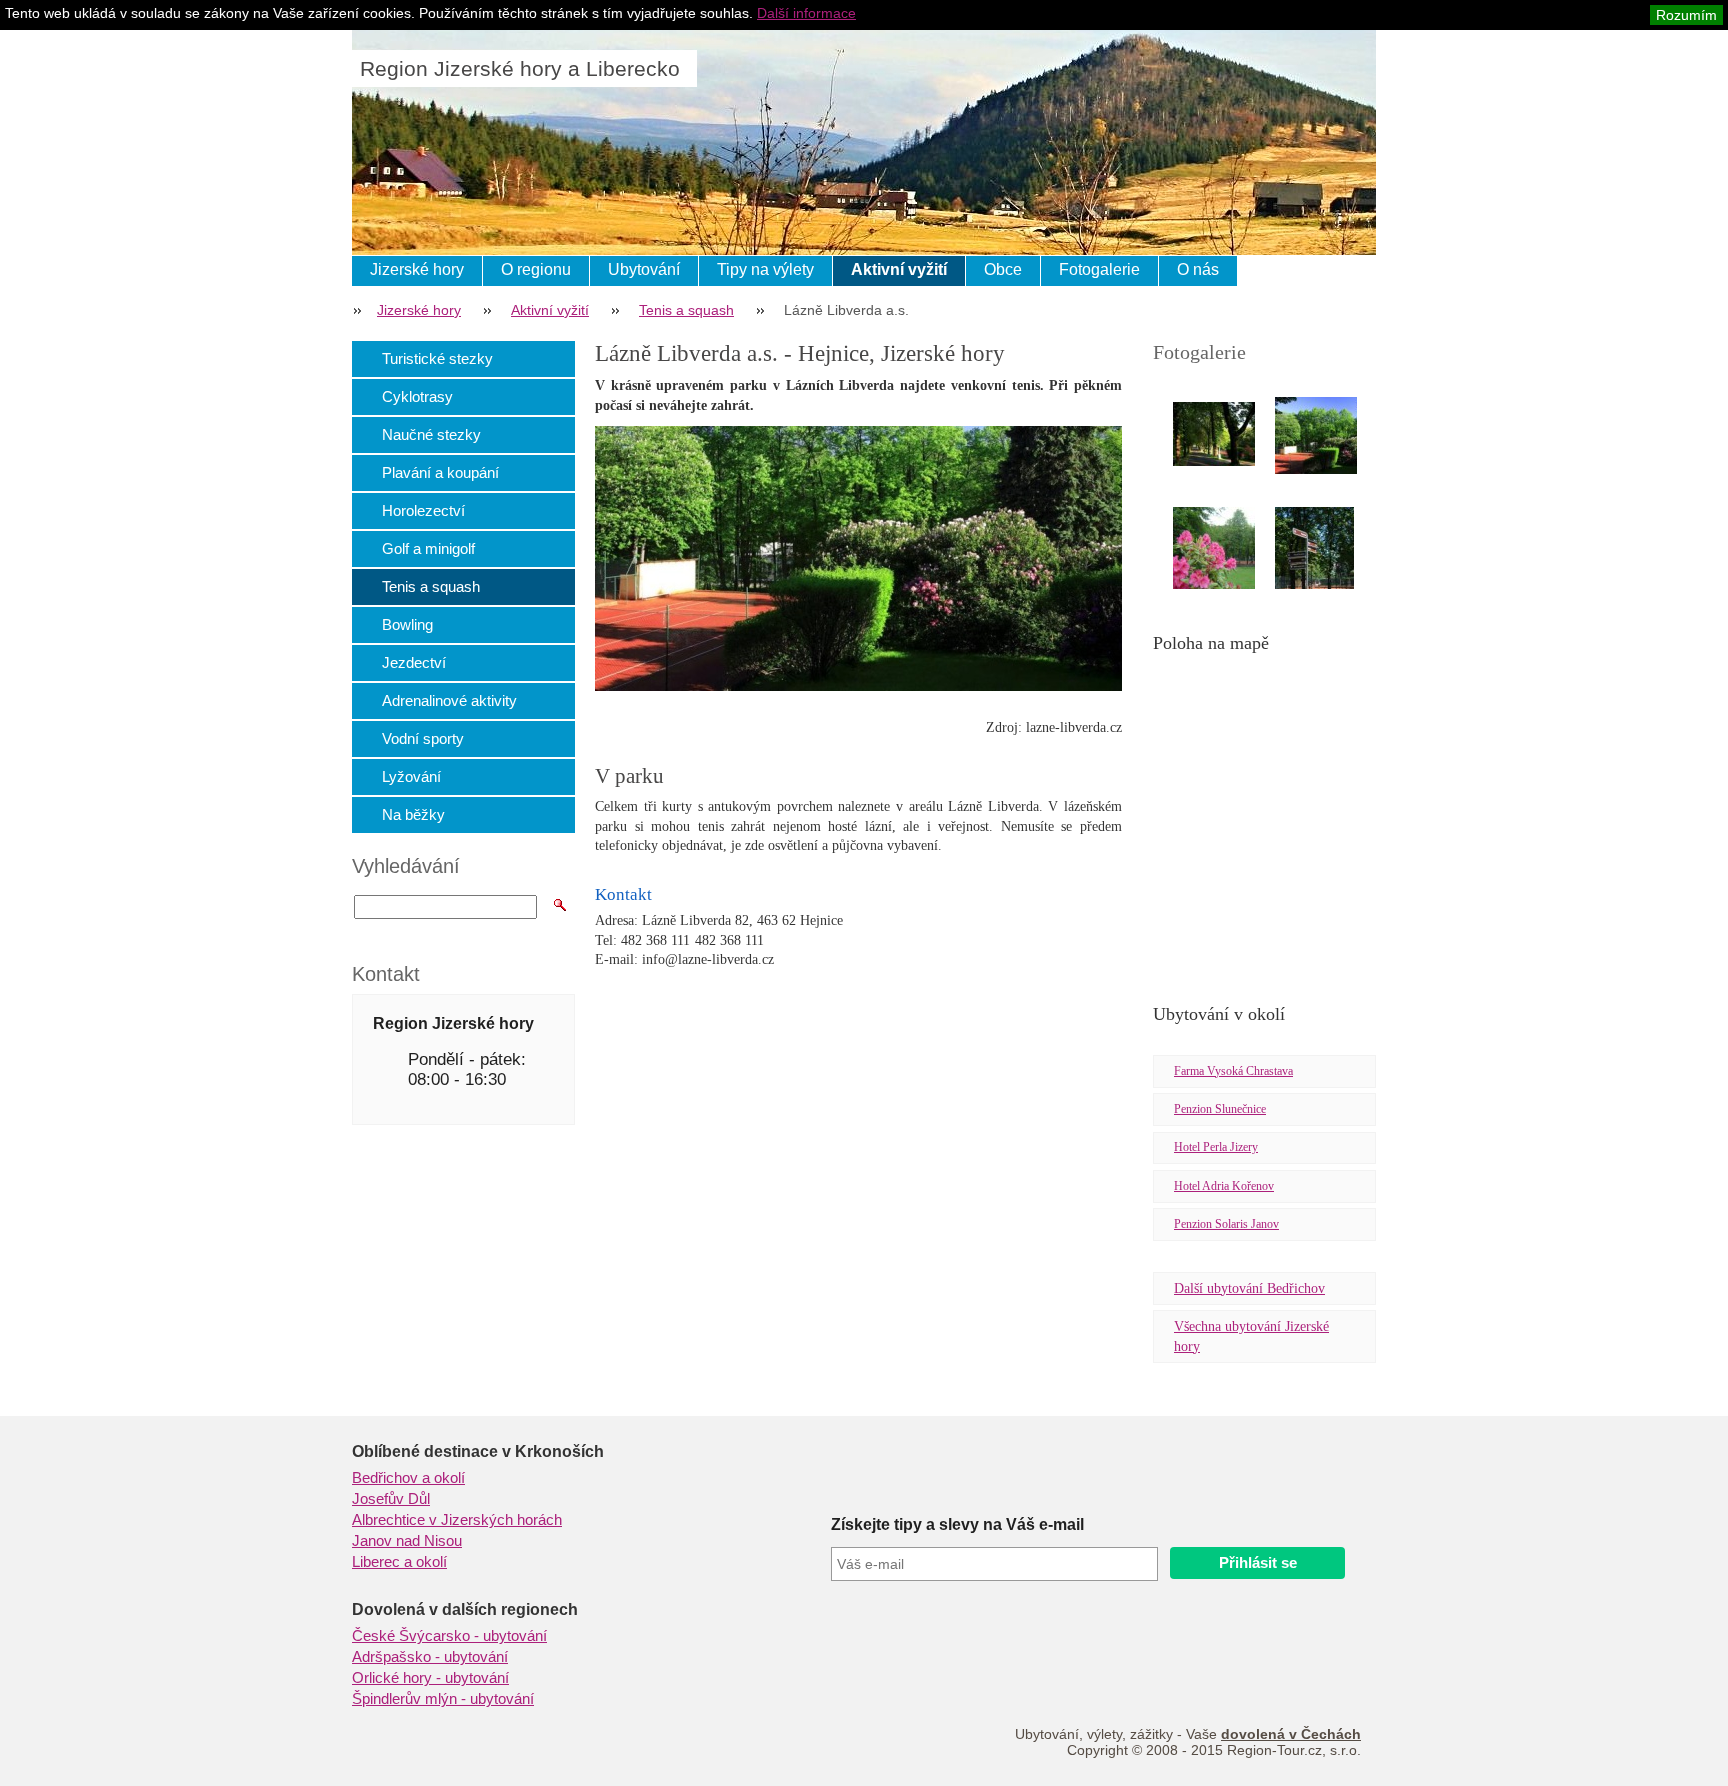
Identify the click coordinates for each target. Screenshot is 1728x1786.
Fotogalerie (1099, 269)
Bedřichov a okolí (408, 1478)
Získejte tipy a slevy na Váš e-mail (957, 1524)
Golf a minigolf (428, 548)
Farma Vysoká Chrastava (1233, 1071)
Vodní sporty (423, 738)
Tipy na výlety (765, 269)
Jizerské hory (417, 269)
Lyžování (411, 776)
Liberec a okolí (399, 1562)
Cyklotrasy (417, 396)
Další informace (806, 13)
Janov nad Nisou (407, 1541)
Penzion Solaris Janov (1226, 1224)
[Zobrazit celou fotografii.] (1232, 434)
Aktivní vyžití (899, 269)
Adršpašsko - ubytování (430, 1657)
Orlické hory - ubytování (430, 1678)
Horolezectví (423, 510)
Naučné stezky (431, 434)
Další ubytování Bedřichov (1249, 1288)
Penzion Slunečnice (1220, 1109)
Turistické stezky (437, 358)
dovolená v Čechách (1291, 1734)
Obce (1003, 269)
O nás (1198, 269)
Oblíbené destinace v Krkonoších (478, 1451)
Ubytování (644, 269)
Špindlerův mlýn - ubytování (443, 1699)
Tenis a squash (686, 310)
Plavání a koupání (440, 472)
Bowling (407, 624)
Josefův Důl (391, 1499)
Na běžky (413, 814)
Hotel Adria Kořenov (1224, 1186)
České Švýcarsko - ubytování (449, 1636)
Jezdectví (414, 662)
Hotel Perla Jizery (1216, 1147)
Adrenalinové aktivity (449, 700)
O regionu (536, 269)
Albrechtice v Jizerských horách (457, 1520)
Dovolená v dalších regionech (465, 1609)
